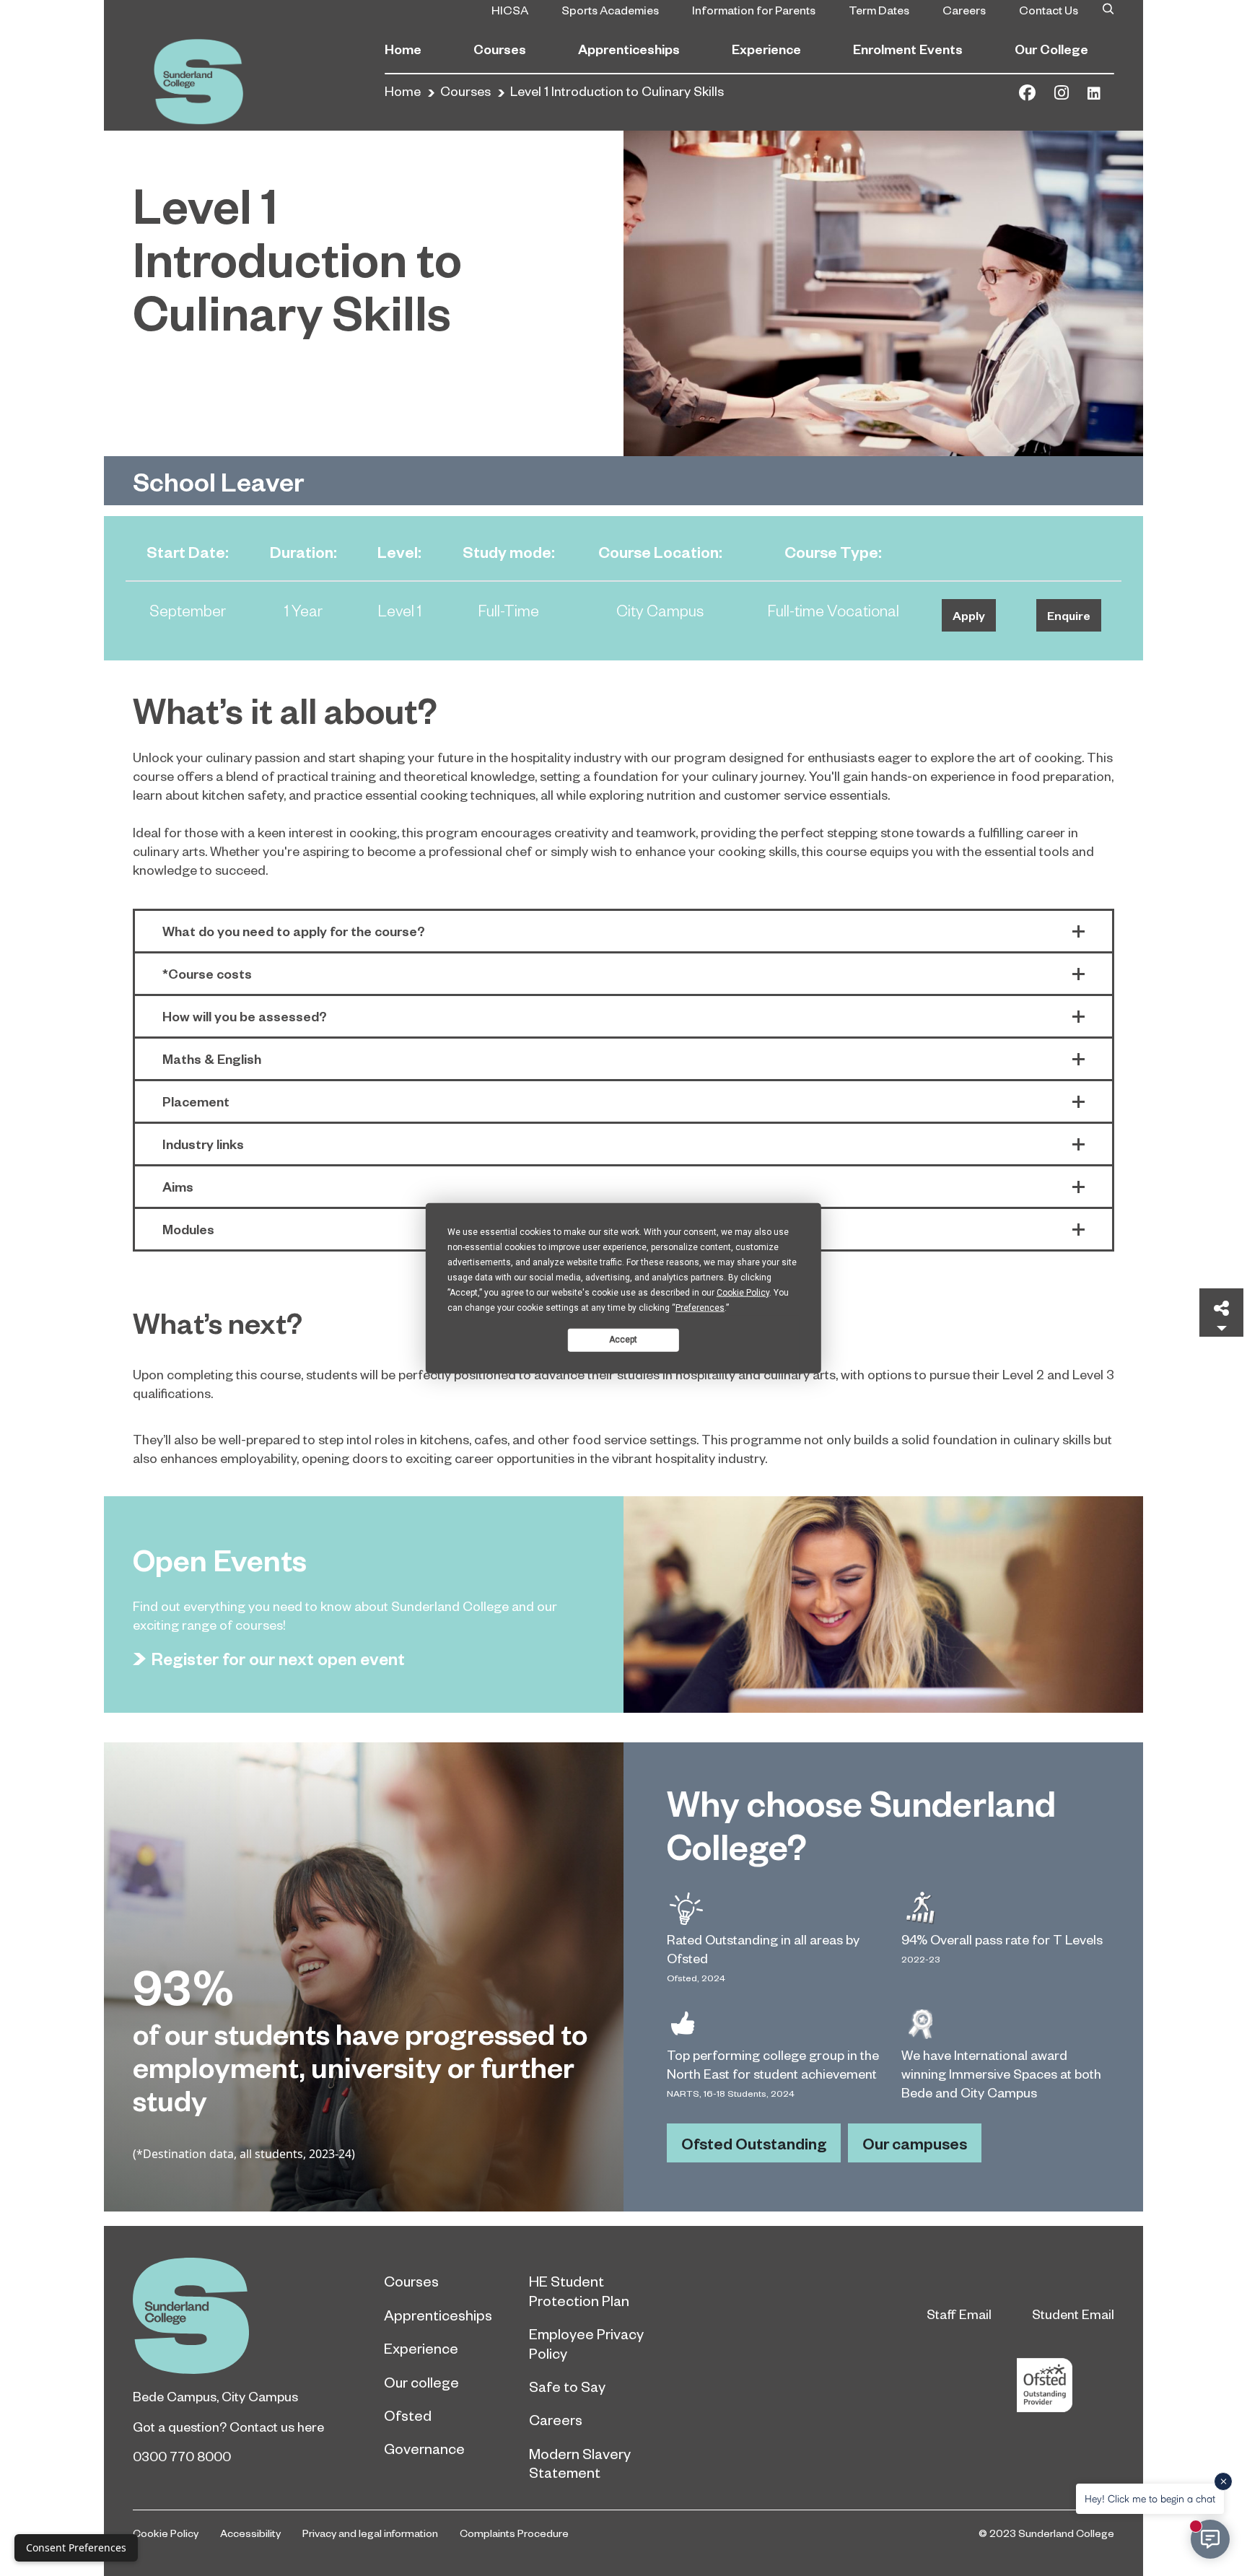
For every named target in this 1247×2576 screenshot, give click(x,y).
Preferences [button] (700, 1307)
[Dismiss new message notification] (1223, 2481)
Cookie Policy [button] (743, 1292)
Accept (623, 1340)
